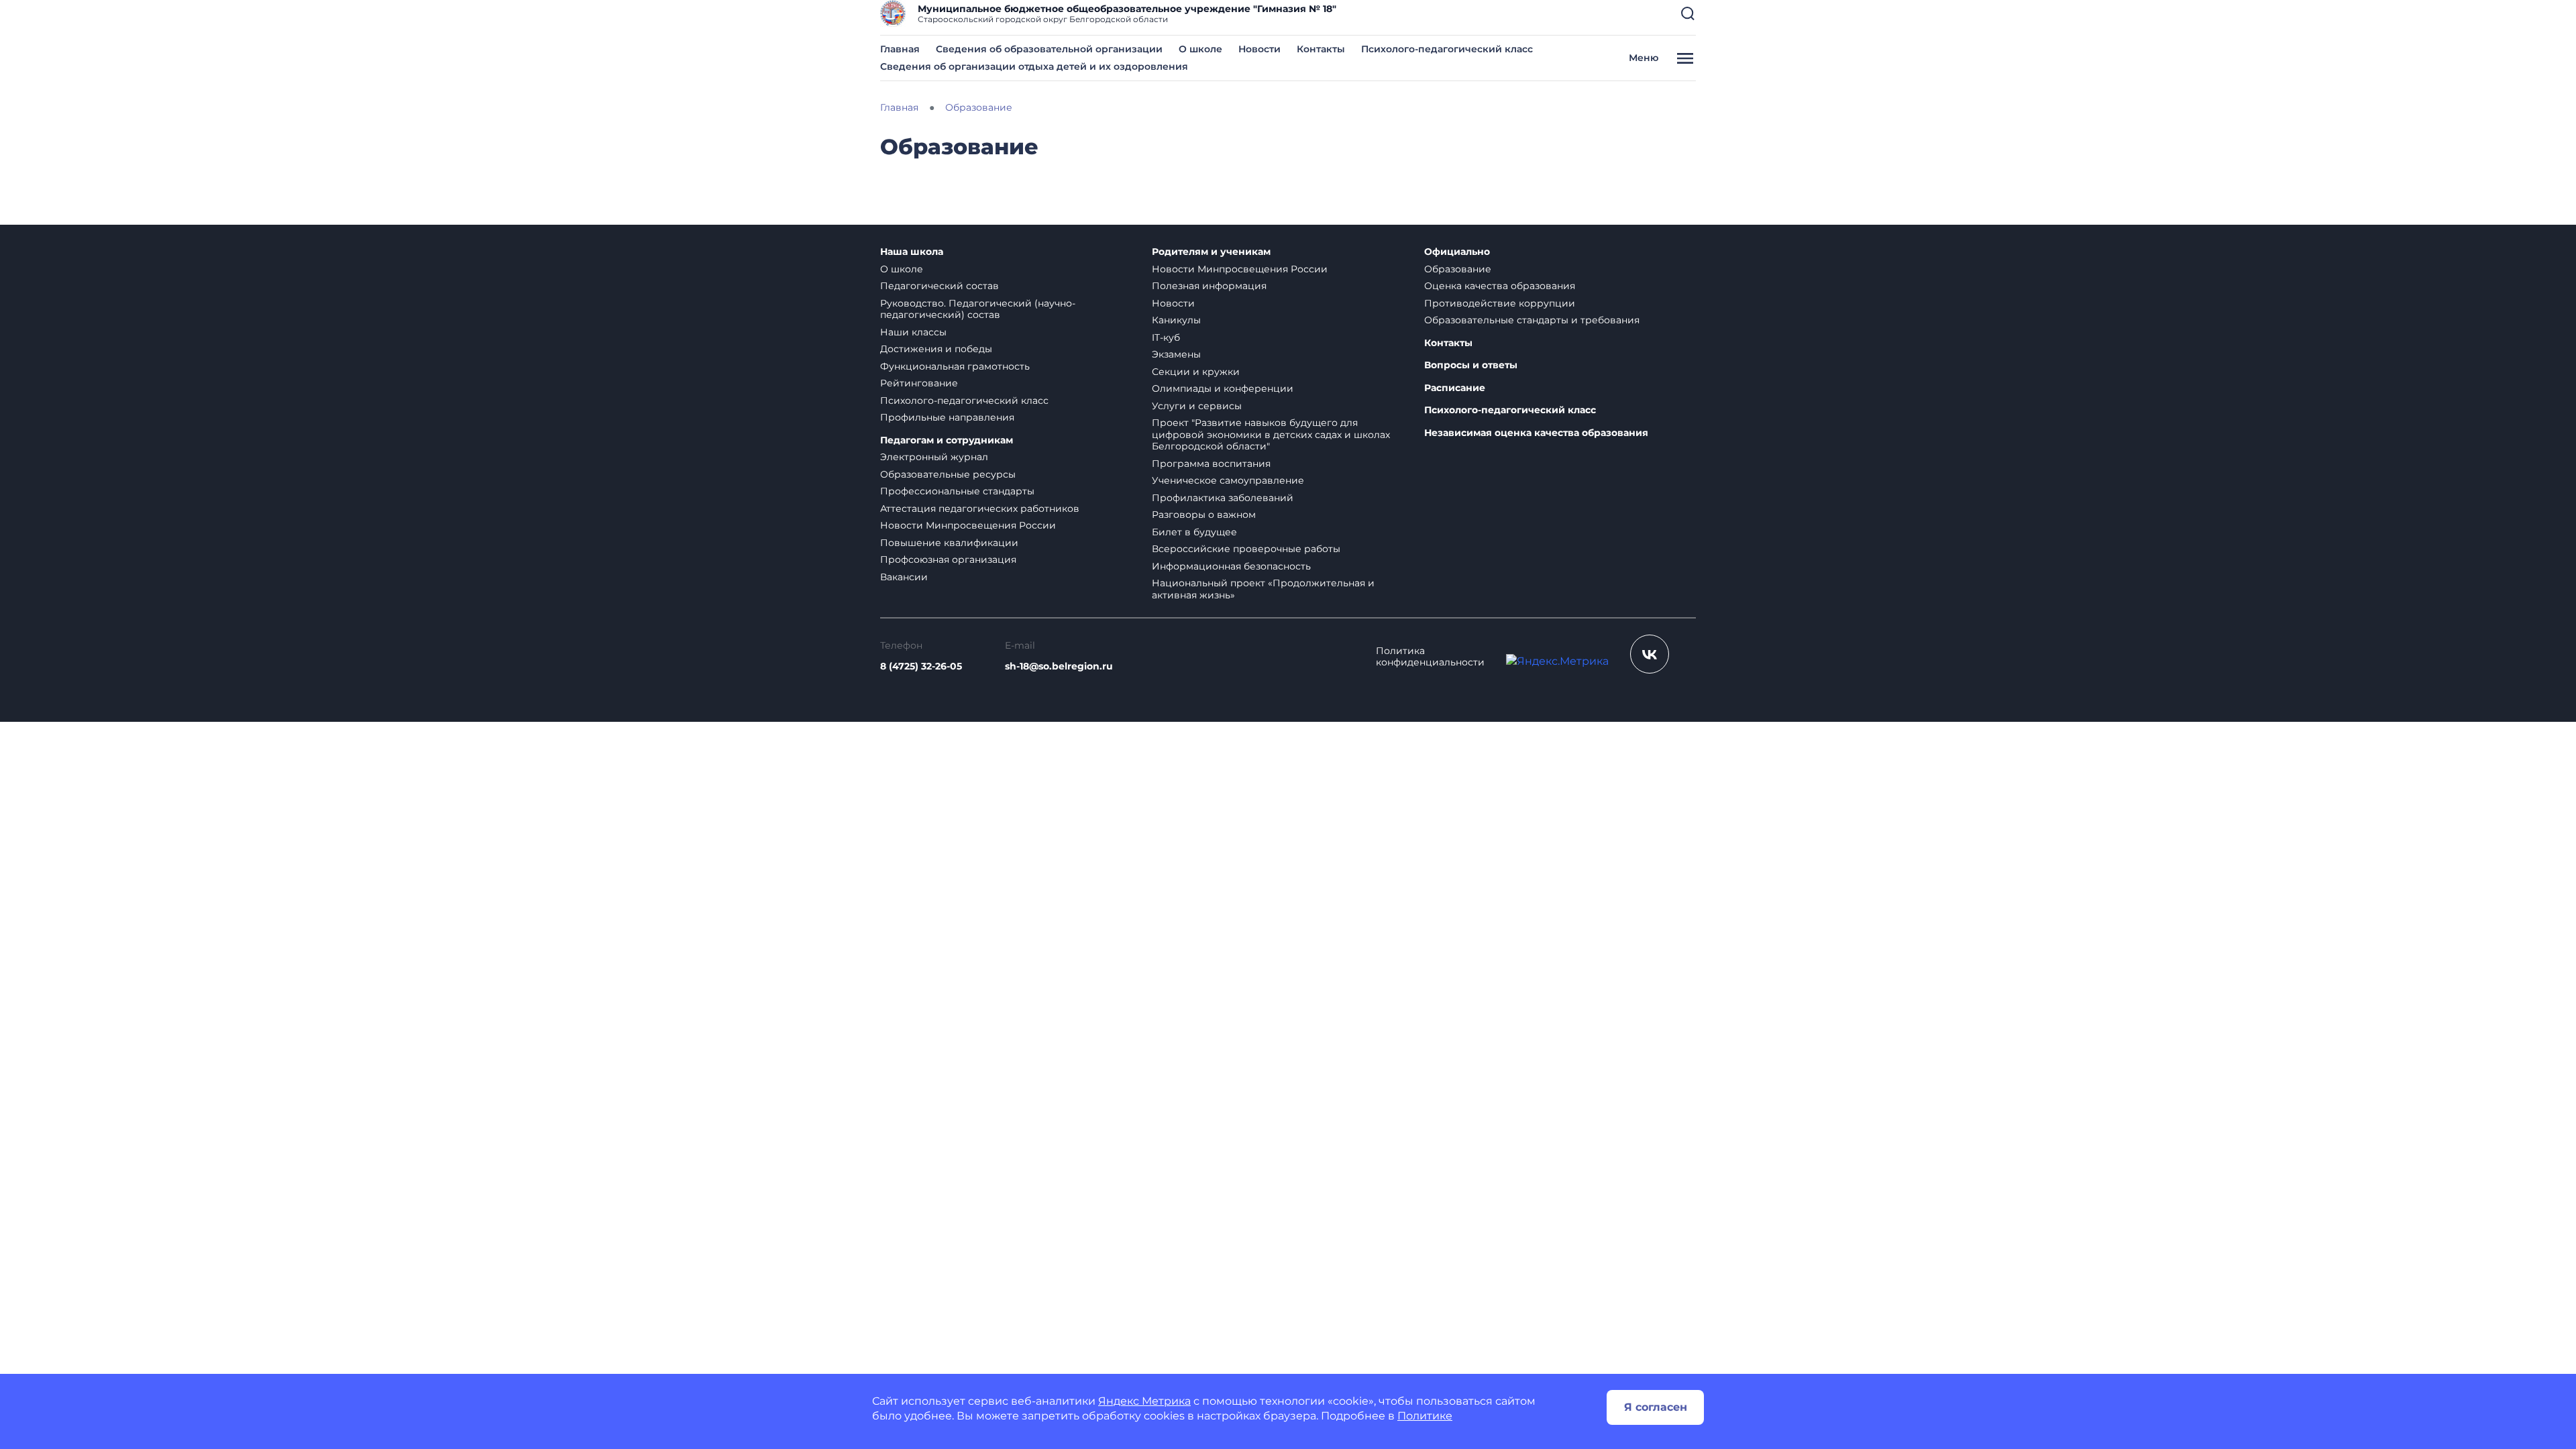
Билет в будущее (1194, 532)
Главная (900, 49)
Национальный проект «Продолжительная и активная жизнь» (1263, 589)
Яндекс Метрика (1144, 1401)
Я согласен (1656, 1407)
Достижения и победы (936, 349)
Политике (1425, 1416)
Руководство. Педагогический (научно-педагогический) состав (978, 309)
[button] (1688, 13)
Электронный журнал (934, 457)
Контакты (1321, 49)
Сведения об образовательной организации (1049, 49)
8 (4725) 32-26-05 (921, 666)
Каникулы (1176, 320)
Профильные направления (947, 417)
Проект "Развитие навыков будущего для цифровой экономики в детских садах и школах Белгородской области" (1271, 434)
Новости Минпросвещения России (968, 525)
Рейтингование (919, 383)
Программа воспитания (1211, 464)
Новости (1259, 49)
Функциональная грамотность (955, 366)
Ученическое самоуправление (1228, 480)
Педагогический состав (940, 286)
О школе (1200, 49)
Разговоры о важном (1204, 515)
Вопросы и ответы (1471, 365)
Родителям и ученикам (1211, 252)
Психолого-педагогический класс (1447, 49)
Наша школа (912, 252)
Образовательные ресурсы (948, 474)
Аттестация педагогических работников (980, 508)
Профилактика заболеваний (1223, 498)
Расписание (1455, 388)
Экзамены (1176, 354)
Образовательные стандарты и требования (1532, 320)
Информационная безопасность (1231, 566)
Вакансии (904, 577)
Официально (1457, 252)
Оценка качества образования (1500, 286)
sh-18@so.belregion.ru (1059, 666)
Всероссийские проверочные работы (1246, 549)
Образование (1458, 269)
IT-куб (1166, 337)
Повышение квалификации (949, 543)
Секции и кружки (1196, 372)
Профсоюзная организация (948, 559)
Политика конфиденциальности (1430, 657)
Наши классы (913, 332)
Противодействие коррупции (1500, 303)
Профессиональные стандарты (957, 491)
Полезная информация (1209, 286)
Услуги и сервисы (1197, 406)
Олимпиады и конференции (1223, 388)
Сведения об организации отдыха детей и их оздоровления (1034, 66)
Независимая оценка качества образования (1536, 433)
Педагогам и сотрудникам (947, 440)
